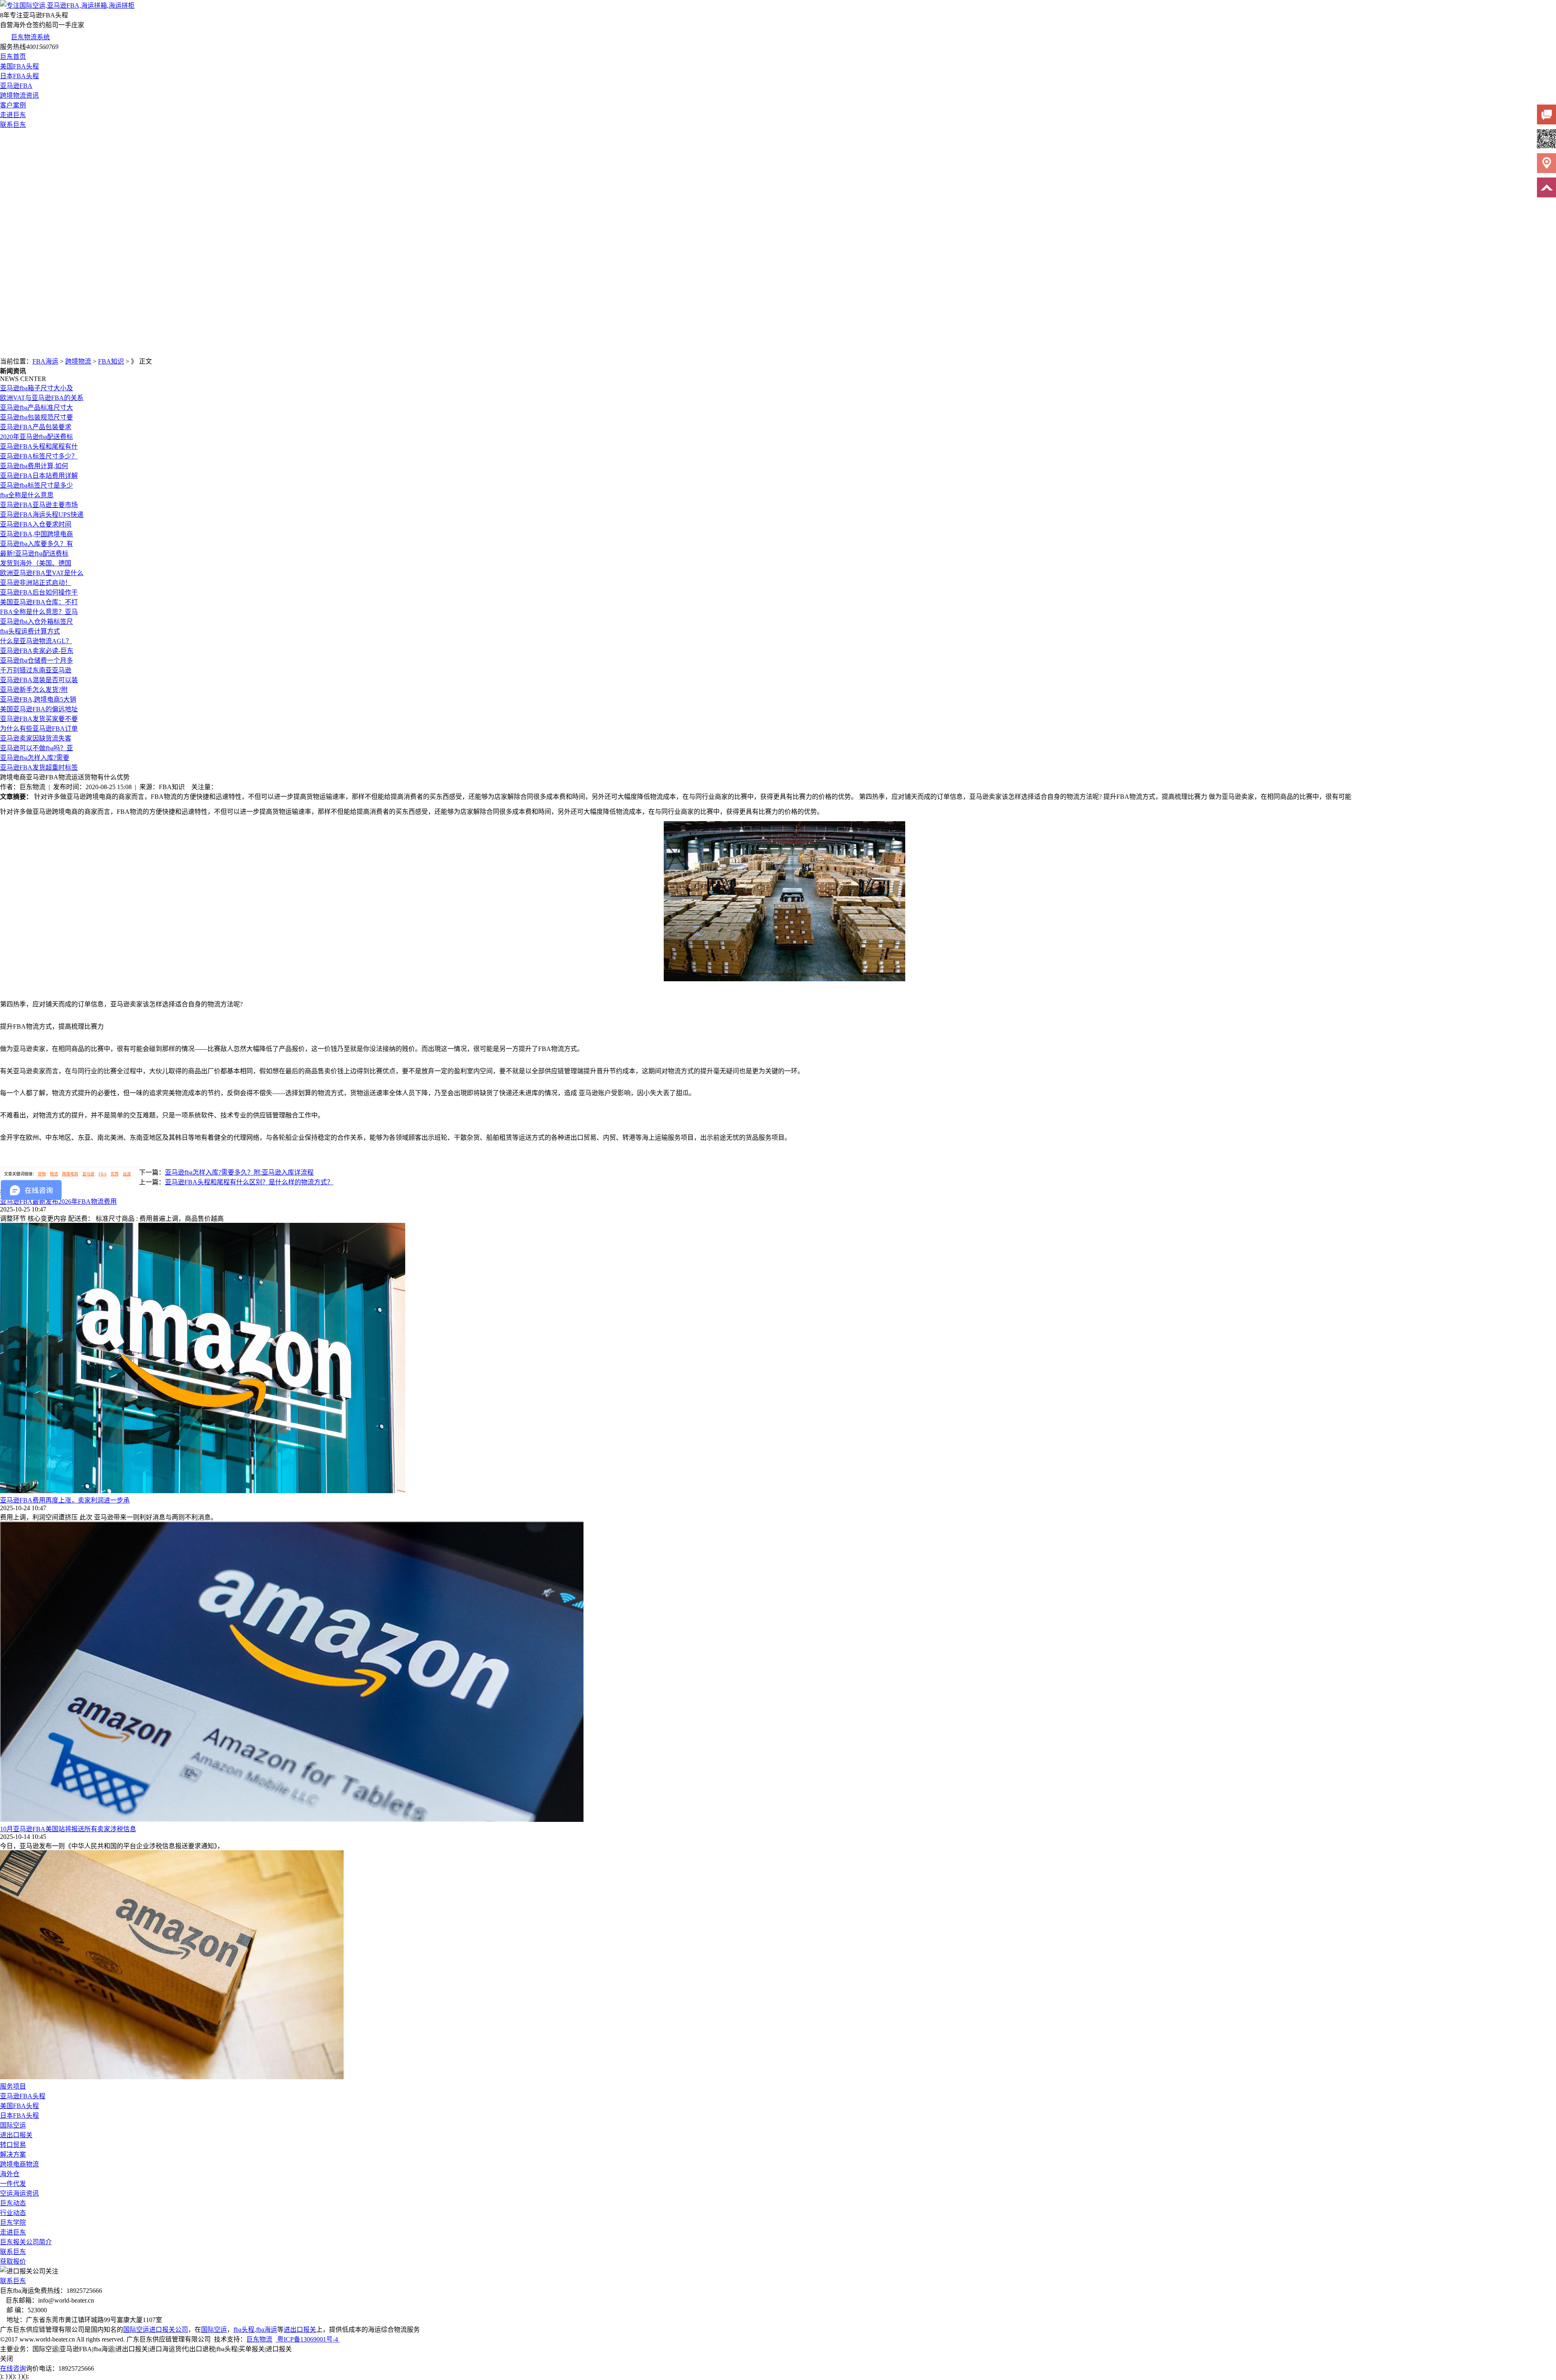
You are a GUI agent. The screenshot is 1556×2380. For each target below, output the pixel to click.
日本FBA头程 (19, 76)
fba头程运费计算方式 (30, 631)
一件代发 (13, 2184)
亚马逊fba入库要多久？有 (36, 544)
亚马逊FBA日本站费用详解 (39, 476)
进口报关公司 (169, 2330)
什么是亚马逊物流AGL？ (36, 641)
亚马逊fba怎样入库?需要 (35, 758)
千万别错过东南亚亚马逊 (36, 670)
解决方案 (13, 2154)
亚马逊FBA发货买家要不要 (39, 719)
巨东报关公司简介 (26, 2242)
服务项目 (13, 2086)
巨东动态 (13, 2203)
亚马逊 (88, 1174)
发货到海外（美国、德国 (36, 563)
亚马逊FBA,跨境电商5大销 (38, 699)
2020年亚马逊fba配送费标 (36, 437)
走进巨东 (13, 115)
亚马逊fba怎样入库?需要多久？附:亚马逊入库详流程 (239, 1172)
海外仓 (10, 2174)
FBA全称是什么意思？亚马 (39, 612)
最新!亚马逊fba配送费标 (34, 553)
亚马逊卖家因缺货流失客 (36, 738)
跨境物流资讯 (19, 95)
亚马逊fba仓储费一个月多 (36, 660)
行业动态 (13, 2213)
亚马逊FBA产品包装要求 (36, 427)
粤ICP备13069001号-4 (308, 2339)
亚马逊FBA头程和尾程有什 (39, 446)
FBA (103, 1174)
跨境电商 (70, 1174)
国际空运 (13, 2125)
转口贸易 (13, 2145)
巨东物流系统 (30, 37)
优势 (115, 1174)
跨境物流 (78, 361)
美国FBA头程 (19, 66)
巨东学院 (13, 2223)
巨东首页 (13, 57)
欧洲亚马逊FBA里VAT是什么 (42, 573)
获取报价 (13, 2261)
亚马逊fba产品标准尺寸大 (36, 408)
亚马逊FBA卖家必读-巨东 (37, 651)
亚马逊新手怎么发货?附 (34, 690)
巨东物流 (259, 2339)
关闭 (6, 2359)
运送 (127, 1174)
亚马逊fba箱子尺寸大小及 (36, 388)
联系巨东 (13, 125)
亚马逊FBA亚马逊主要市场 (39, 505)
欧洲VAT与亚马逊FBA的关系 (42, 398)
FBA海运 (45, 361)
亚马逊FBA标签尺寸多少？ (39, 456)
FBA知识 (111, 361)
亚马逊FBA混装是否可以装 (39, 680)
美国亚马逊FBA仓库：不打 (39, 602)
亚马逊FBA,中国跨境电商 (36, 534)
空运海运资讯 (19, 2193)
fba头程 (244, 2330)
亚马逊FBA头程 (23, 2096)
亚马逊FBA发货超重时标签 (39, 767)
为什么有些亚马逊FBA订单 (39, 729)
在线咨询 (13, 2368)
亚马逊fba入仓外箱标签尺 (36, 622)
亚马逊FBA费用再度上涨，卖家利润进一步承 (65, 1500)
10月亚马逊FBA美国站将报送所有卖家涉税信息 (68, 1829)
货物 (42, 1174)
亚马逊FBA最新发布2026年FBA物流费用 (58, 1202)
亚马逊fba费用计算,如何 (34, 466)
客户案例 (13, 105)
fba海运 (267, 2330)
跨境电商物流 (19, 2164)
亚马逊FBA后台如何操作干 (39, 592)
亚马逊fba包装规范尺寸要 (36, 417)
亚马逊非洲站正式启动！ (36, 583)
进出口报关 (16, 2135)
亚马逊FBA (16, 86)
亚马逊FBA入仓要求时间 (36, 524)
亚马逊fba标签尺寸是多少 (36, 485)
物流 (54, 1174)
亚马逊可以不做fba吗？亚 (36, 748)
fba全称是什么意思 (27, 495)
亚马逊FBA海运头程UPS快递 (42, 515)
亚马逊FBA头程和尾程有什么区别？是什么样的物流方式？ (249, 1182)
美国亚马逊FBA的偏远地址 (39, 709)
